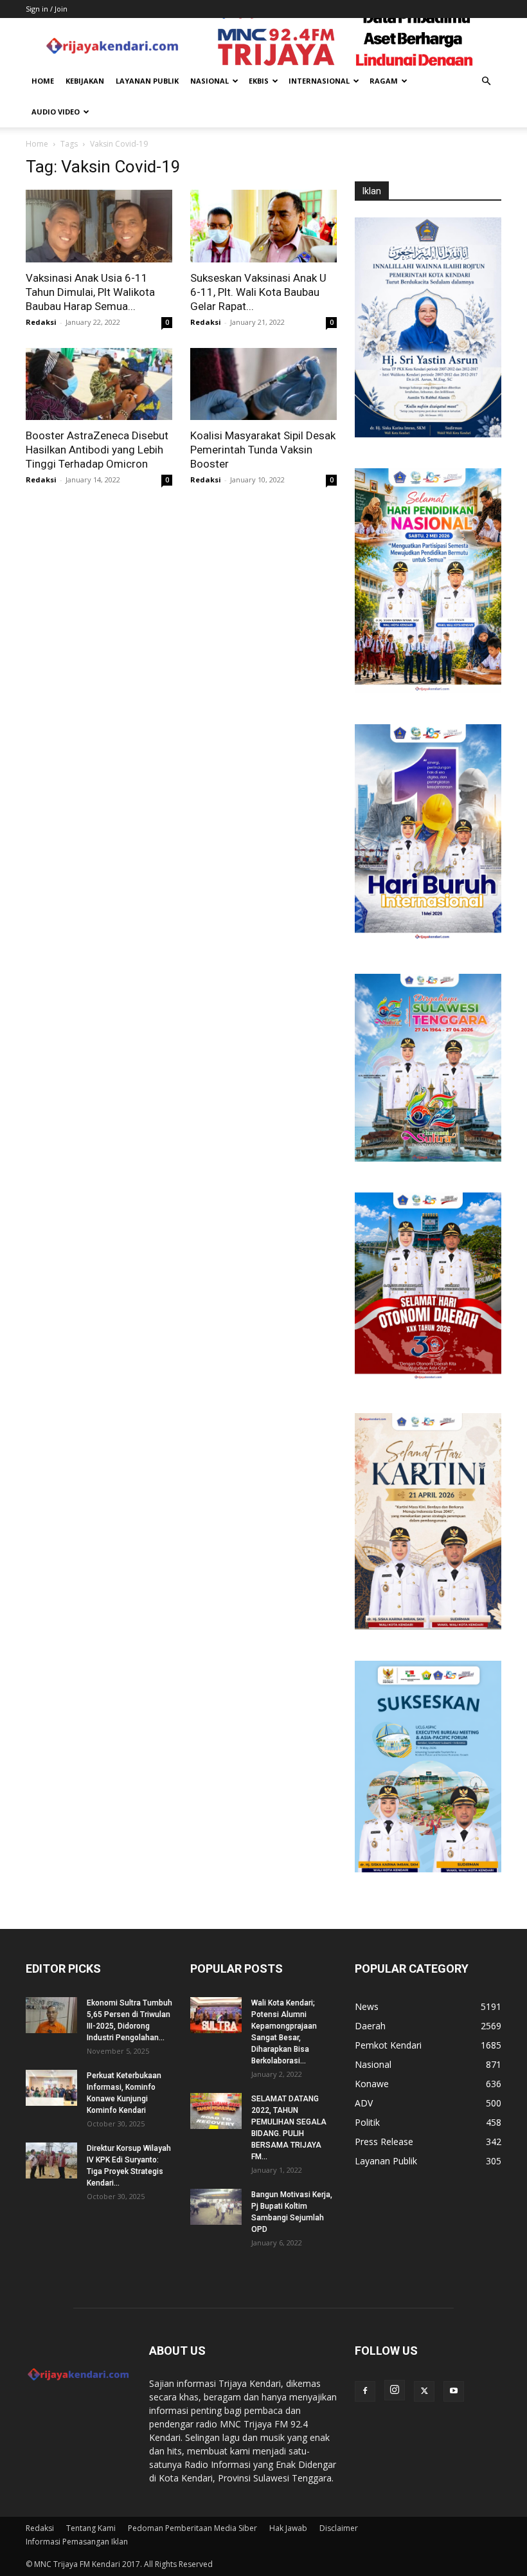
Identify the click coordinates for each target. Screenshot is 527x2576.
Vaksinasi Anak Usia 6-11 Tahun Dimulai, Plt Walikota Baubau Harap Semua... (90, 292)
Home (43, 81)
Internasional (319, 81)
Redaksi (41, 322)
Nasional (210, 81)
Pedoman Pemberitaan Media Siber (192, 2528)
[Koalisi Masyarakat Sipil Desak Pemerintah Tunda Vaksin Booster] (263, 384)
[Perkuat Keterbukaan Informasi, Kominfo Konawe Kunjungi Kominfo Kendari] (51, 2088)
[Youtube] (454, 2391)
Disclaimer (339, 2528)
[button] (486, 81)
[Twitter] (424, 2391)
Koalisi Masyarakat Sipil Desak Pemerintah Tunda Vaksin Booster (263, 450)
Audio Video (56, 112)
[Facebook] (365, 2391)
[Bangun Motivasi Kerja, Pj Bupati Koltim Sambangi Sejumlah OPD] (216, 2207)
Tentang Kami (91, 2528)
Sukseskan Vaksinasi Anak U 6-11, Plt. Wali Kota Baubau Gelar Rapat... (258, 292)
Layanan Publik (147, 81)
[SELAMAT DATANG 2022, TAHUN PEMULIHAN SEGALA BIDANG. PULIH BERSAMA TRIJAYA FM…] (216, 2111)
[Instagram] (395, 2390)
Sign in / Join (47, 9)
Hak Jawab (288, 2528)
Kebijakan (85, 81)
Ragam (384, 81)
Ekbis (259, 81)
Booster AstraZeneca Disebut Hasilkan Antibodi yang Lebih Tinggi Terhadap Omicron (97, 450)
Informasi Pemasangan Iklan (77, 2542)
